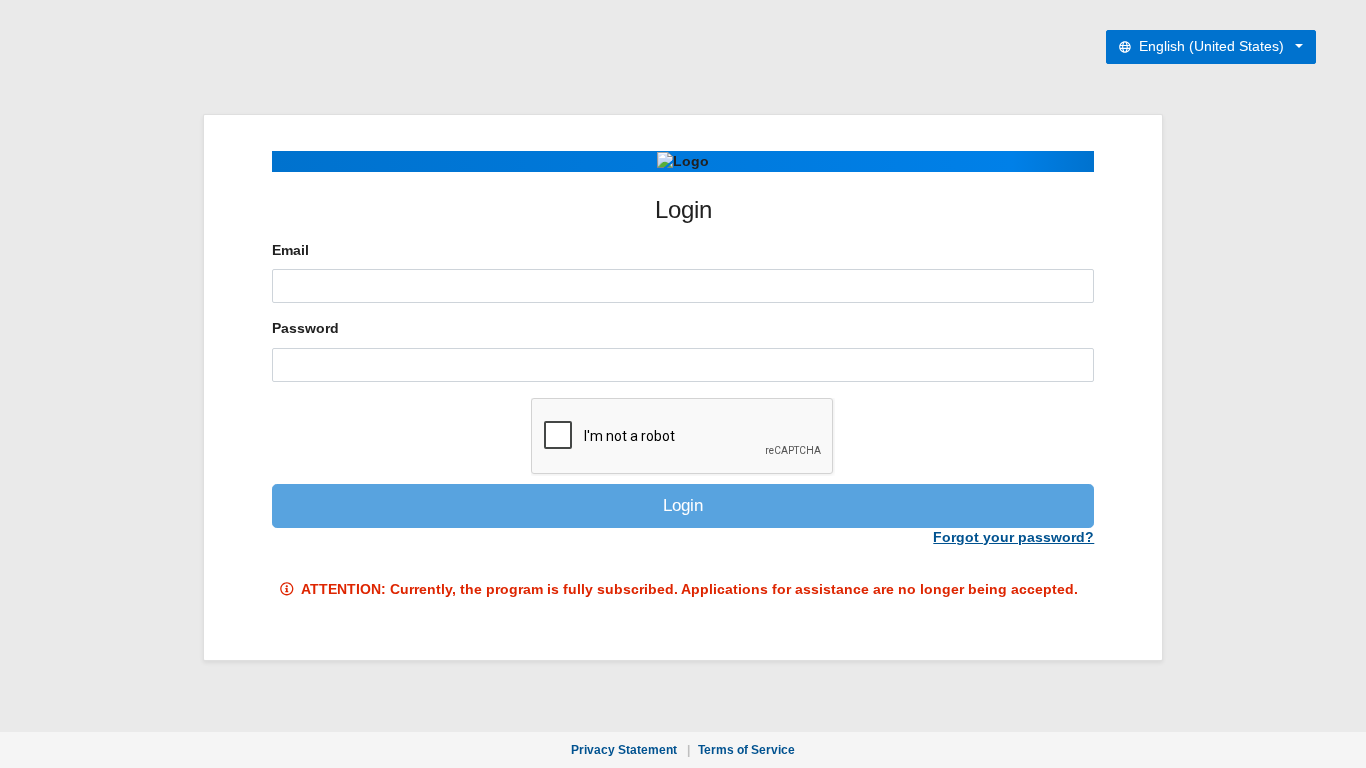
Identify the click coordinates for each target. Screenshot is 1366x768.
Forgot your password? (1013, 537)
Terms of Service (746, 750)
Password (305, 328)
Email (290, 250)
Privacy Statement (624, 750)
